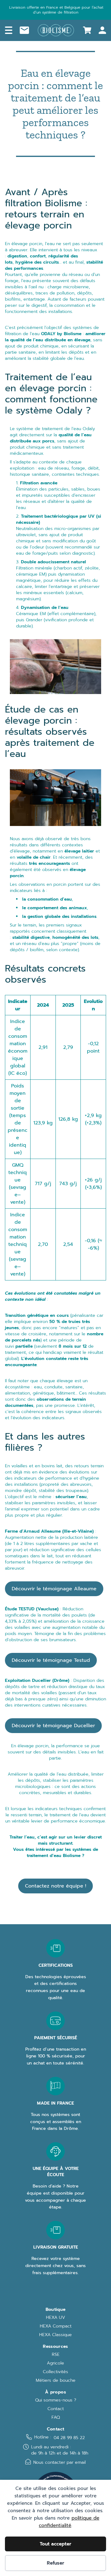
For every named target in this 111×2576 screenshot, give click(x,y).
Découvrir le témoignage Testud (51, 1660)
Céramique (27, 614)
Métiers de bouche (56, 2381)
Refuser (55, 2563)
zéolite (92, 568)
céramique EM (31, 574)
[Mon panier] (87, 30)
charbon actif (68, 568)
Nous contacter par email (60, 2462)
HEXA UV (55, 2318)
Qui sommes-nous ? (56, 2400)
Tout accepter (55, 2544)
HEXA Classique (55, 2335)
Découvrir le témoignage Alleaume (54, 1589)
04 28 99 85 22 (69, 2438)
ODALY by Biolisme (61, 334)
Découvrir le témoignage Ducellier (53, 1726)
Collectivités (55, 2372)
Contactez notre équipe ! (55, 1886)
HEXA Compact (56, 2326)
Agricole (55, 2363)
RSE (56, 2355)
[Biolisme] (56, 30)
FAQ (56, 2418)
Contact (56, 2409)
